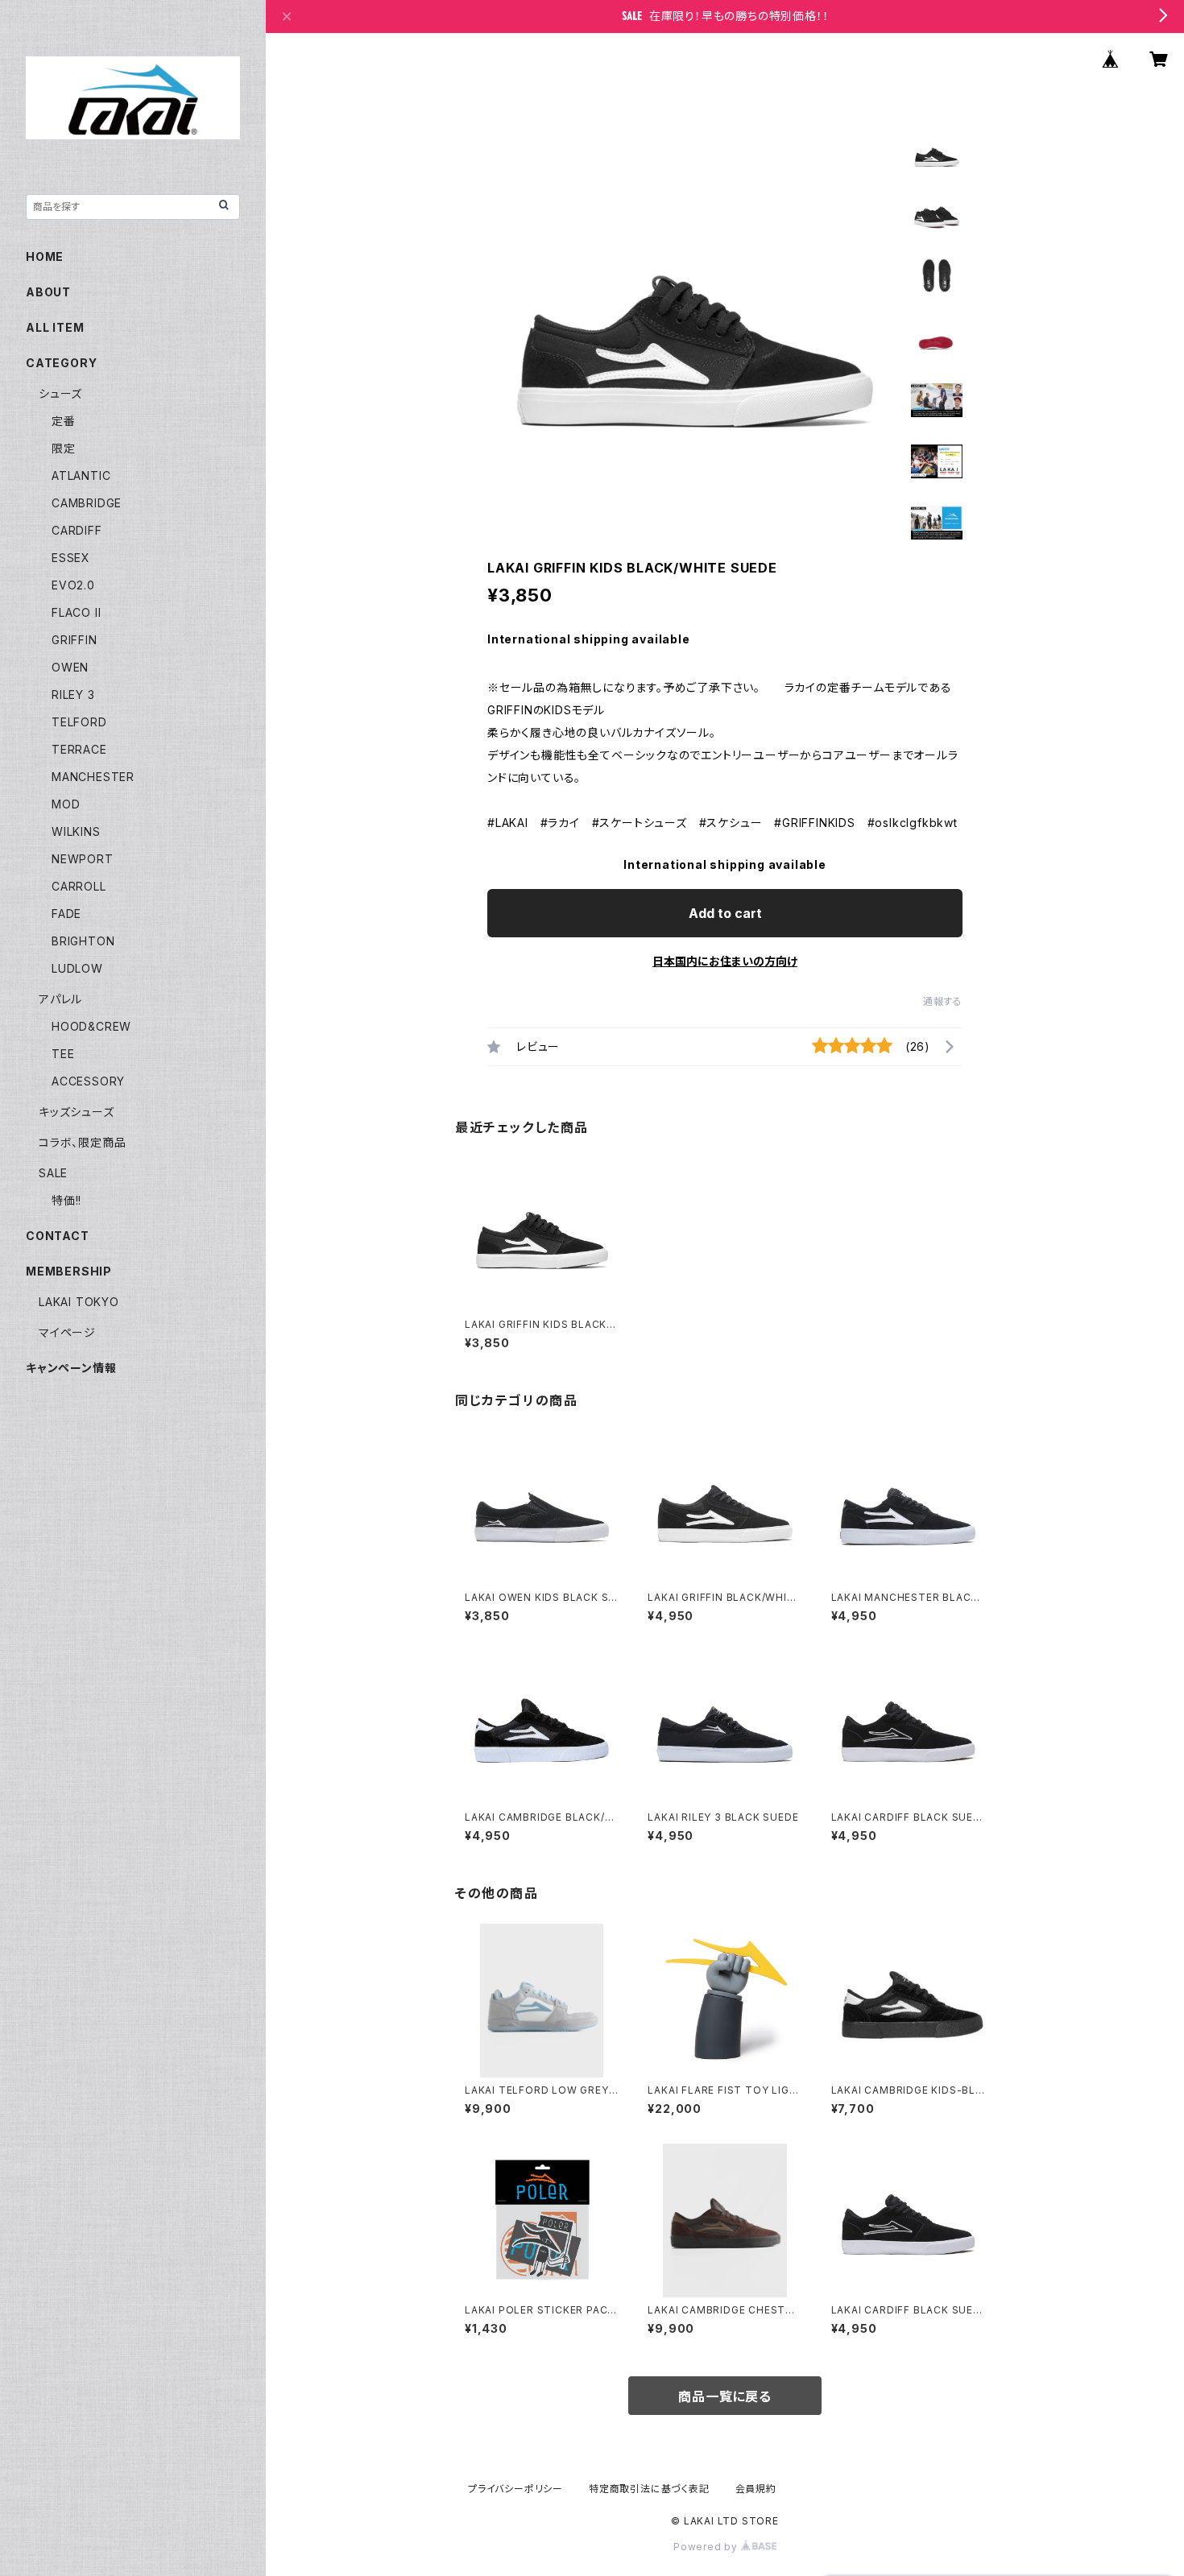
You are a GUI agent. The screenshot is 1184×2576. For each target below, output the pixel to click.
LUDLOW (77, 968)
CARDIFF (77, 530)
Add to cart (725, 913)
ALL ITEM (55, 327)
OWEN (70, 667)
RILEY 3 (73, 695)
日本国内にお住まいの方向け (725, 961)
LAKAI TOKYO (79, 1302)
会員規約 (756, 2489)
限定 (64, 448)
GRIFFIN (75, 640)
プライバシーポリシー (515, 2489)
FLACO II (76, 612)
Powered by (707, 2547)
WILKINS (76, 831)
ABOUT (48, 292)
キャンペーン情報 (71, 1368)
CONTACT (58, 1236)
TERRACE (79, 749)
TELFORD (79, 722)
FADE (66, 914)
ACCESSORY (88, 1081)
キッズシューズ (77, 1112)
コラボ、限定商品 (82, 1142)
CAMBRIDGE (87, 503)
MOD (66, 804)
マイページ (67, 1332)
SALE (53, 1173)
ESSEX (71, 558)
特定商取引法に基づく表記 (649, 2489)
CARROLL (79, 886)
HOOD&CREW (91, 1026)
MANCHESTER (93, 777)
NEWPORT (83, 859)
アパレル (60, 999)
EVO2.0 (73, 585)
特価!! (66, 1200)
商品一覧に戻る (725, 2396)
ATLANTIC (81, 476)
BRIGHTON (83, 941)
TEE (63, 1054)
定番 (64, 421)
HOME (45, 256)
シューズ (60, 393)
